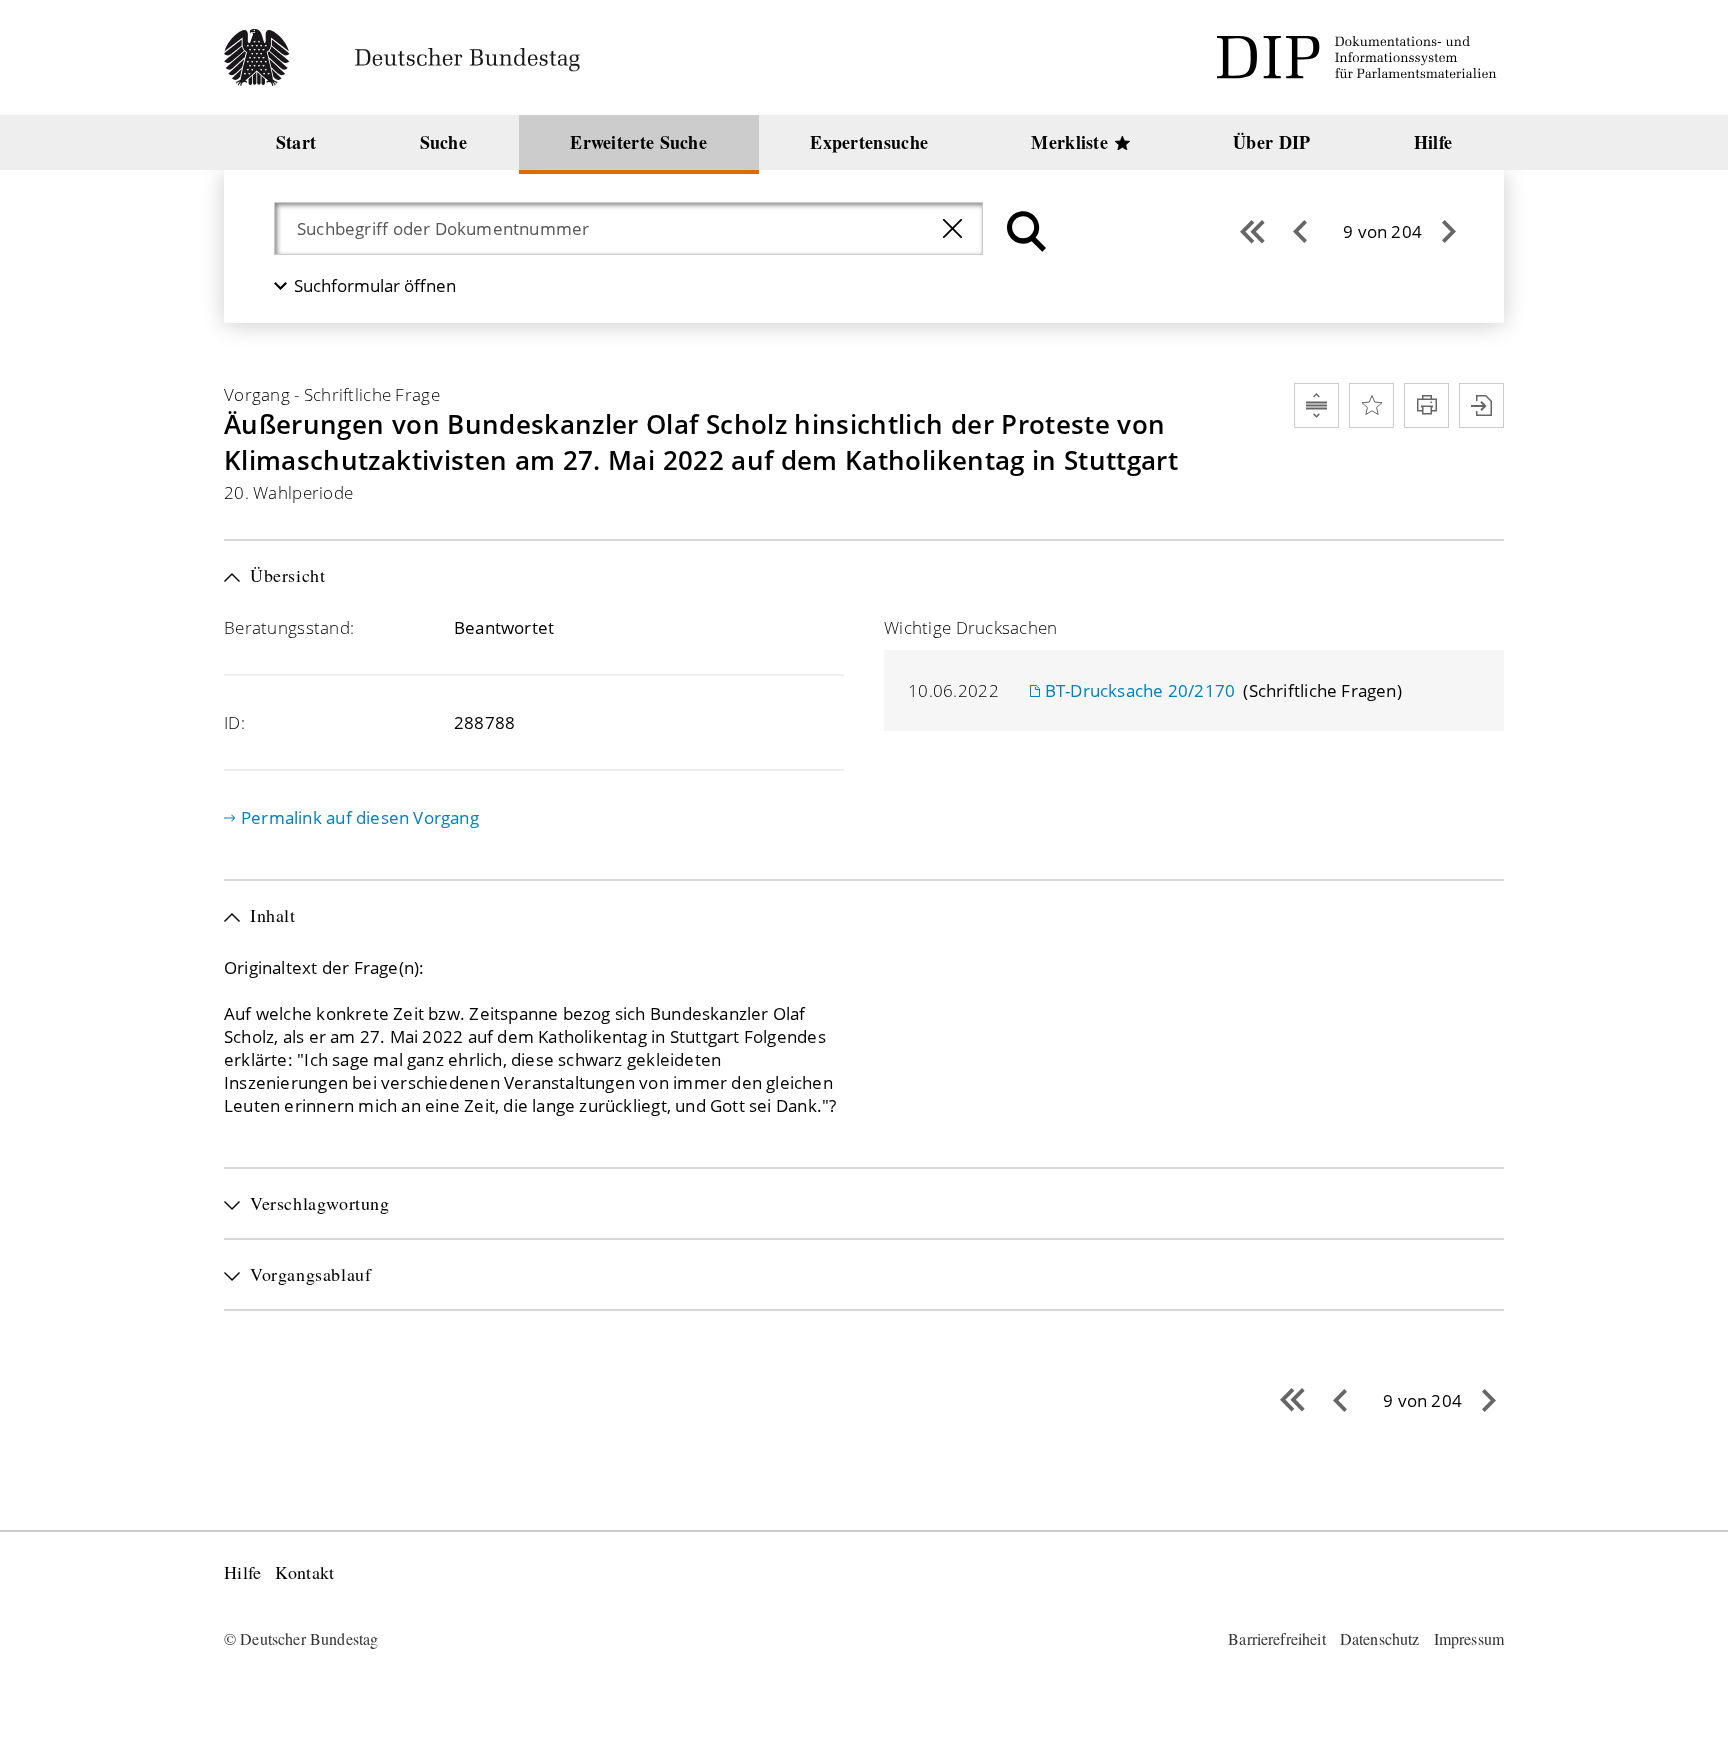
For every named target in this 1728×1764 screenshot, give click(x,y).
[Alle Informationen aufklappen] (1316, 405)
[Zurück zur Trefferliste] (1252, 231)
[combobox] (609, 228)
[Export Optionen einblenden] (1481, 405)
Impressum (1469, 1638)
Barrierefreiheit (1277, 1638)
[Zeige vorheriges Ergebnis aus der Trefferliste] (1300, 231)
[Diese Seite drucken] (1426, 405)
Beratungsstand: (289, 627)
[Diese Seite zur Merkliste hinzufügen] (1371, 405)
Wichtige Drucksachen (971, 627)
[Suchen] (1024, 231)
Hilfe (242, 1572)
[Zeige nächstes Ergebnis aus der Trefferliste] (1449, 231)
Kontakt (304, 1572)
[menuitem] (296, 142)
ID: (234, 722)
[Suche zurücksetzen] (952, 228)
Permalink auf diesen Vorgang (360, 817)
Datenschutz (1380, 1638)
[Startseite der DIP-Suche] (1360, 57)
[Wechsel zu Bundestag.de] (410, 57)
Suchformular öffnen (375, 286)
